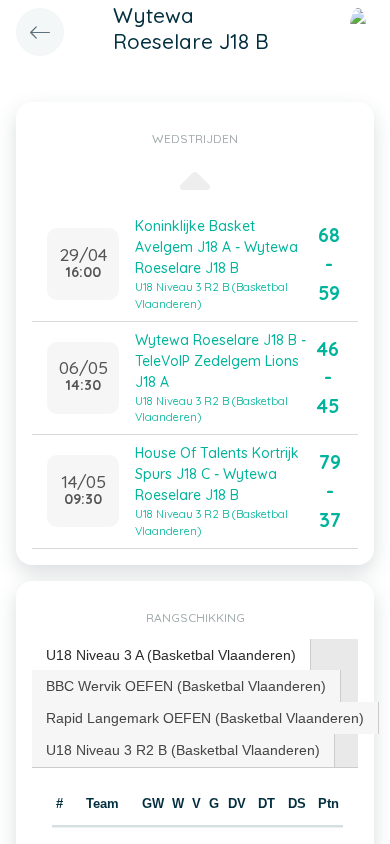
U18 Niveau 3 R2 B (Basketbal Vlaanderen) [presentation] (183, 750)
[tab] (171, 655)
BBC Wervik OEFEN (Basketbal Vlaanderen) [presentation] (186, 686)
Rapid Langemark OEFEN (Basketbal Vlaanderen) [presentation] (205, 718)
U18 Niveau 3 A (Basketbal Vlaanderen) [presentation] (171, 655)
